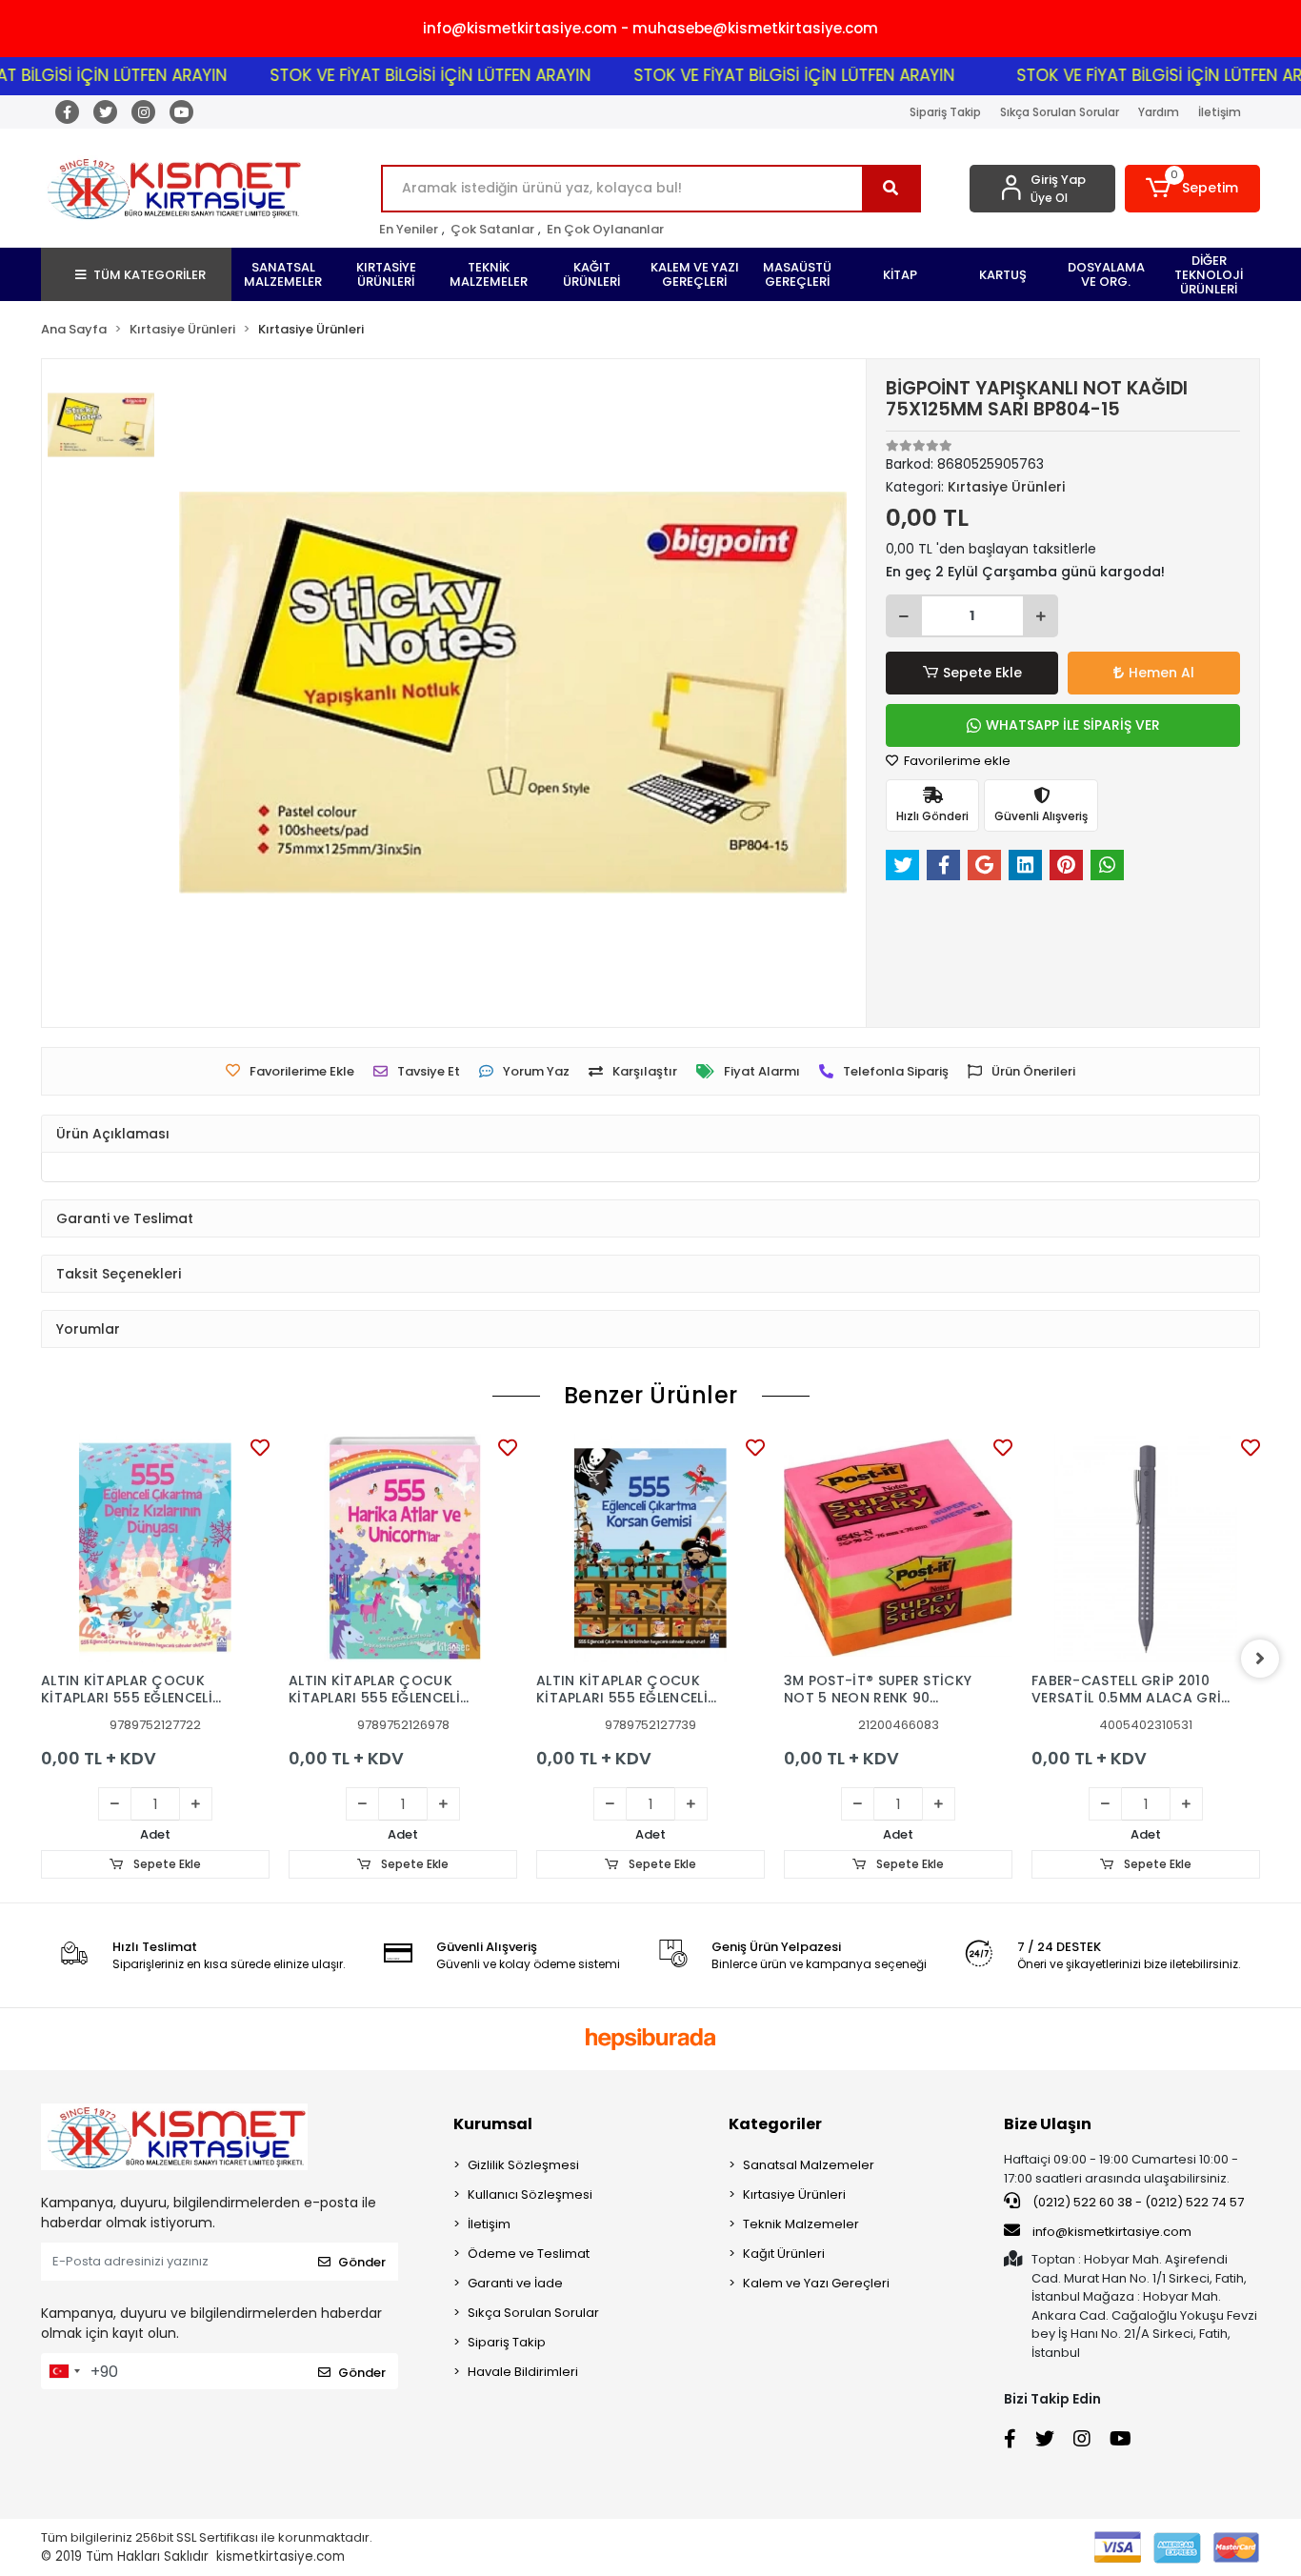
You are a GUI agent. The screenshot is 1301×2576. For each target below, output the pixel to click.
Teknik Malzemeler (801, 2224)
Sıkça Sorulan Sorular (1060, 112)
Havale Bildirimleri (523, 2372)
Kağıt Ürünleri (784, 2254)
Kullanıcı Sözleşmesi (530, 2194)
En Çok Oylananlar (605, 229)
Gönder (362, 2262)
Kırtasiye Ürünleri (794, 2194)
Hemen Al (1161, 673)
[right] (1260, 1659)
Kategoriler (775, 2124)
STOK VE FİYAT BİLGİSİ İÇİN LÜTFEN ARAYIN (385, 75)
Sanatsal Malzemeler (809, 2165)
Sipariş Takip (945, 112)
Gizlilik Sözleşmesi (523, 2165)
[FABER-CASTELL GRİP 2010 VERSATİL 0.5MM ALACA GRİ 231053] (1146, 1548)
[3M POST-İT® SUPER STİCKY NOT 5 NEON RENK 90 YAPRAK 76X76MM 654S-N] (898, 1548)
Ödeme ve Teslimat (529, 2254)
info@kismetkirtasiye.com (1112, 2232)
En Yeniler (409, 229)
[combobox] (64, 2371)
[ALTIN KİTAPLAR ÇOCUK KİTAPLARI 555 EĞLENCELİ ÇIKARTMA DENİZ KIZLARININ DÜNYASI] (155, 1548)
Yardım (1159, 112)
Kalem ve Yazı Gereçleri (816, 2283)
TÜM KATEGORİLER (150, 275)
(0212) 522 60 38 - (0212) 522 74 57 (1137, 2202)
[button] (1193, 189)
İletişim (1220, 112)
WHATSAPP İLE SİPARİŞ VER (1073, 725)
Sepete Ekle (982, 673)
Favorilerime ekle (956, 761)
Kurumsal (493, 2124)
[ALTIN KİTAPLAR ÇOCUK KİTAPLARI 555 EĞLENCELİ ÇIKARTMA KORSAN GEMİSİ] (650, 1548)
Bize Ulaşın (1048, 2124)
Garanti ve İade (515, 2283)
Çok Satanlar (492, 229)
